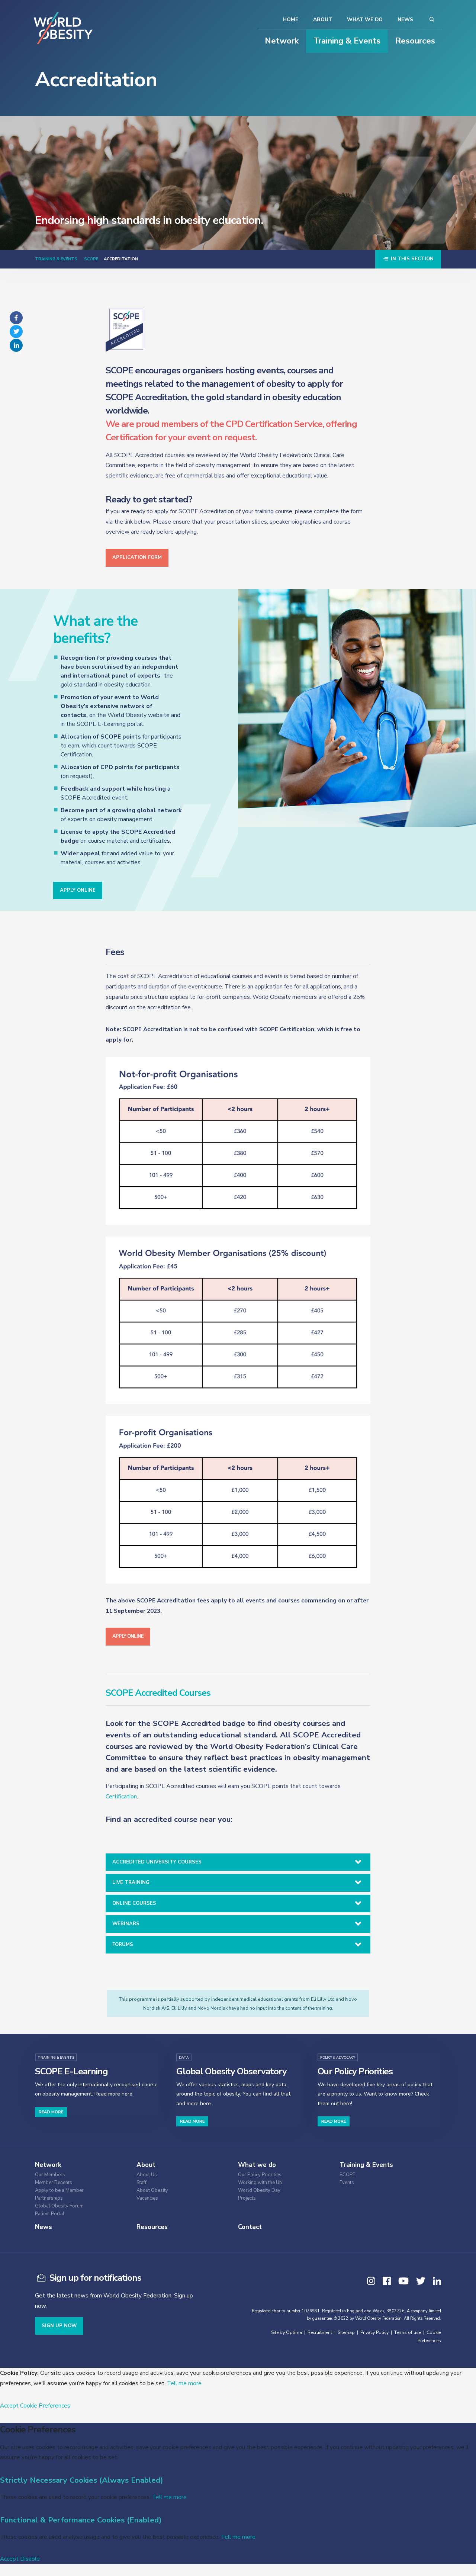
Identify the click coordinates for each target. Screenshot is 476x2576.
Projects (247, 2198)
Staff (141, 2183)
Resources (415, 41)
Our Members (50, 2175)
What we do (365, 20)
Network (282, 41)
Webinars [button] (126, 1924)
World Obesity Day (259, 2191)
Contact (250, 2227)
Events (347, 2183)
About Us (147, 2175)
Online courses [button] (134, 1903)
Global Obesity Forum (59, 2206)
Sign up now (59, 2326)
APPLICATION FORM (137, 557)
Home (291, 20)
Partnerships (49, 2198)
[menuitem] (80, 2174)
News (405, 20)
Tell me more (184, 2383)
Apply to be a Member (59, 2191)
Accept (9, 2405)
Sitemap (346, 2332)
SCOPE (91, 259)
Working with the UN (260, 2183)
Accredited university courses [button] (157, 1862)
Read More (51, 2112)
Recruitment (320, 2332)
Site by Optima (287, 2332)
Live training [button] (131, 1882)
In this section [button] (411, 259)
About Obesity (152, 2191)
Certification (121, 1796)
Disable (30, 2559)
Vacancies (147, 2198)
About (323, 20)
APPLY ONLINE (78, 890)
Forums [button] (123, 1945)
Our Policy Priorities (260, 2175)
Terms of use (408, 2332)
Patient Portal (50, 2214)
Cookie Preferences (45, 2405)
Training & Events (347, 41)
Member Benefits (54, 2183)
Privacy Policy (374, 2332)
